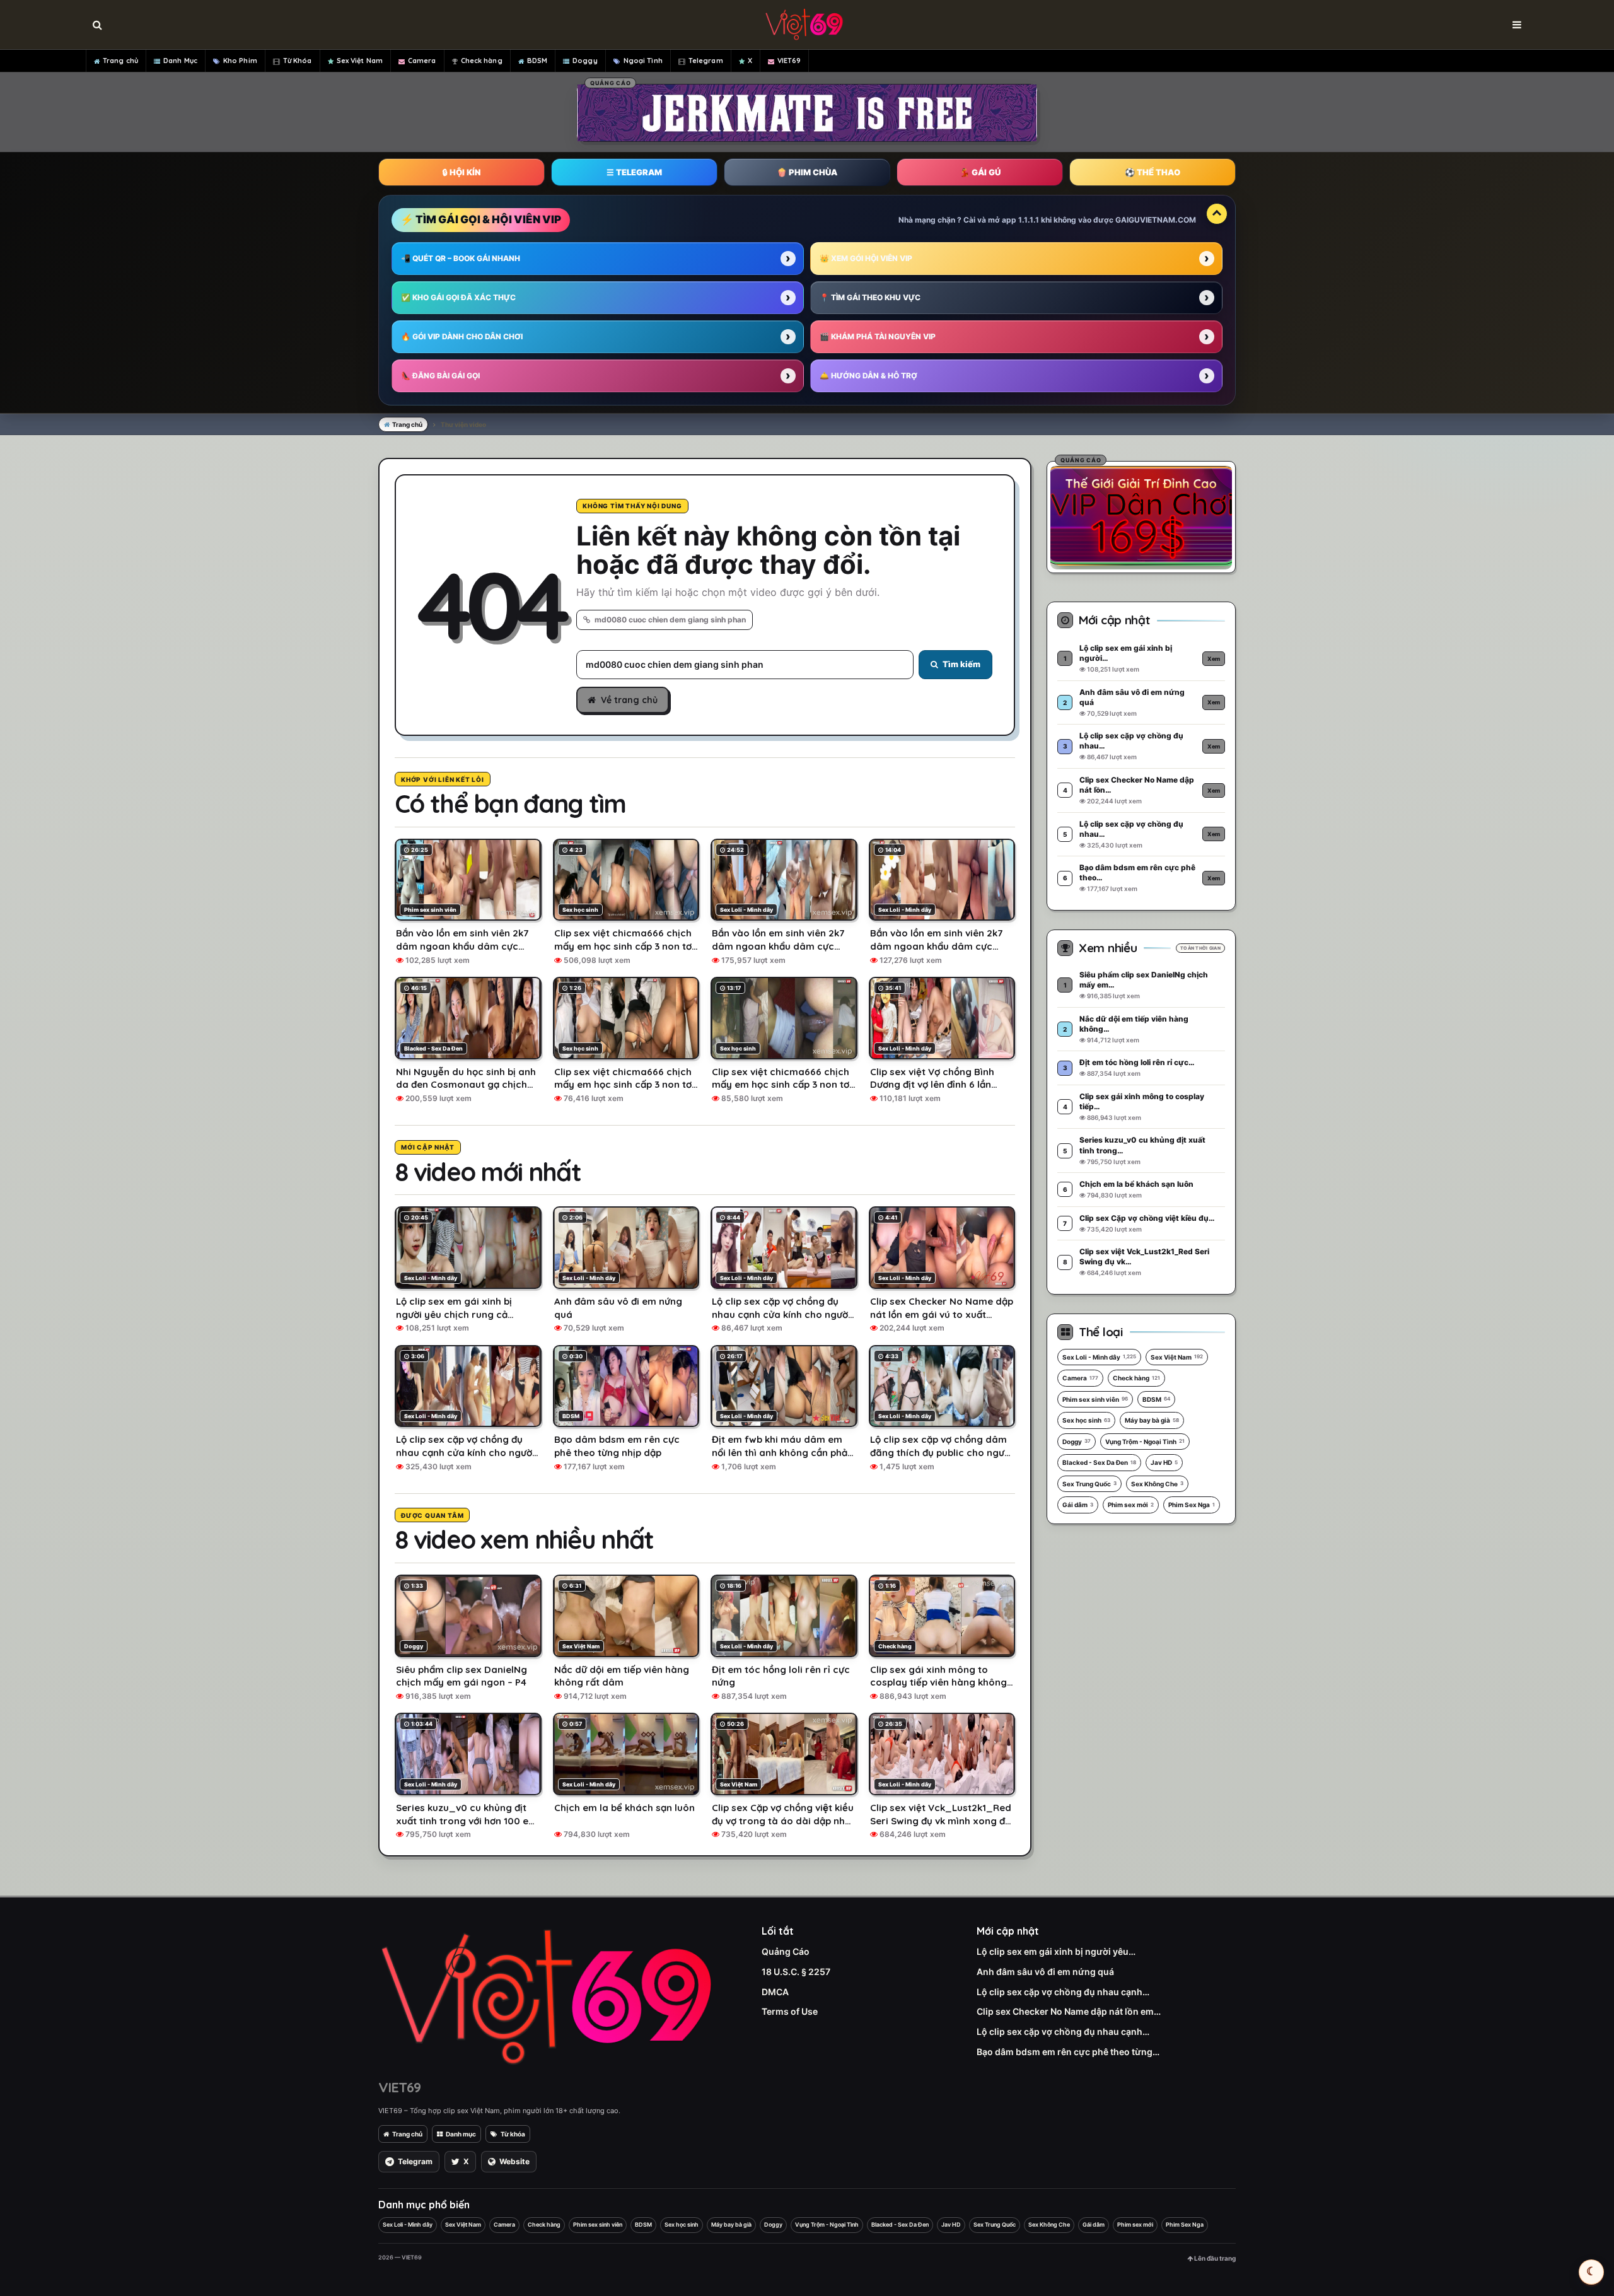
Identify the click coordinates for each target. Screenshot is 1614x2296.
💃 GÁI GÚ (980, 172)
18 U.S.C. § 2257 (796, 1972)
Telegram (706, 61)
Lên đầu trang (1214, 2258)
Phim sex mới (1131, 1505)
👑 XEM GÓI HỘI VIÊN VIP (866, 258)
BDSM (537, 61)
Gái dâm (1078, 1505)
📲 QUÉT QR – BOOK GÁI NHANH (461, 258)
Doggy (585, 61)
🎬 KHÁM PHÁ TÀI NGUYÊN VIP (878, 336)
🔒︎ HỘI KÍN (462, 172)
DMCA (775, 1992)
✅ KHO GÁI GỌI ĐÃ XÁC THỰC (458, 297)
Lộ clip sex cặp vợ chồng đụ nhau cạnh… (1063, 1992)
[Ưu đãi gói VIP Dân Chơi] (1141, 515)
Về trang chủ (629, 700)
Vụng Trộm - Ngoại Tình (1145, 1442)
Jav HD (1164, 1462)
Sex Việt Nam (360, 61)
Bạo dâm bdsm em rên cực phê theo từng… (1068, 2052)
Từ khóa (513, 2134)
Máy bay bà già (1152, 1420)
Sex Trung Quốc (1089, 1484)
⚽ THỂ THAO (1152, 172)
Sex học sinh (1086, 1420)
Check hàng (482, 61)
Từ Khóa (298, 61)
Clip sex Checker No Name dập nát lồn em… (1069, 2011)
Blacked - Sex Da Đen (1099, 1462)
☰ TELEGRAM (634, 172)
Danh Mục (180, 61)
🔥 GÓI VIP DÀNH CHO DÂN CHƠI (462, 336)
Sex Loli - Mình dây (1099, 1357)
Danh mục (461, 2134)
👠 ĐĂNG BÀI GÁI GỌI (440, 376)
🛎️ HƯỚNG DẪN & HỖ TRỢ (868, 376)
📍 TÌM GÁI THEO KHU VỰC (870, 297)
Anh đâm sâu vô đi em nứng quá (1045, 1972)
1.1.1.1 (1029, 220)
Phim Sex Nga (1192, 1505)
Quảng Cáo (786, 1951)
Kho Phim (240, 61)
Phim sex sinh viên (1095, 1399)
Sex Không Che (1157, 1484)
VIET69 (789, 61)
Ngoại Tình (643, 61)
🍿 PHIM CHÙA (807, 172)
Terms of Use (790, 2011)
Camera (422, 61)
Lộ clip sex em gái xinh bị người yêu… (1056, 1951)
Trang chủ (120, 61)
